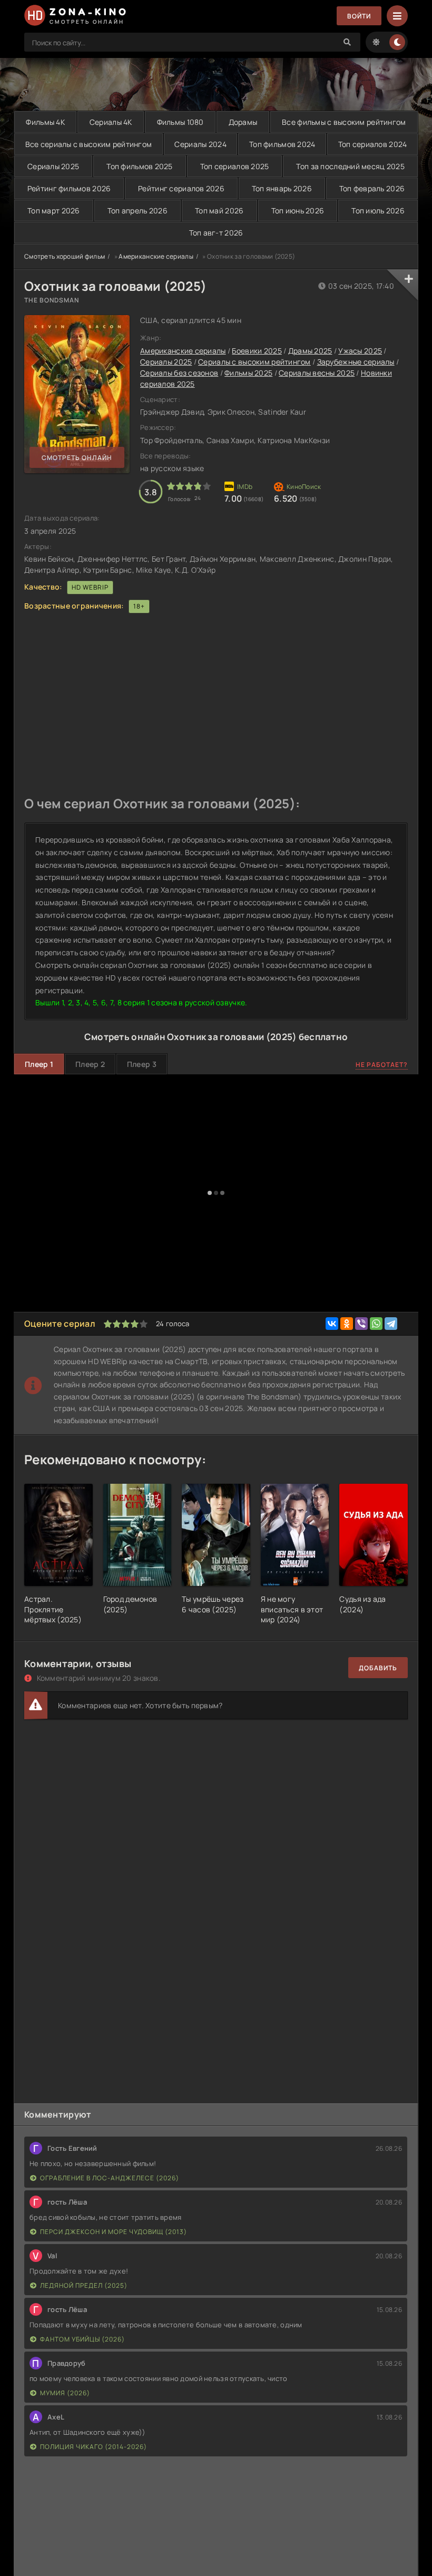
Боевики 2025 (257, 351)
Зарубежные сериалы (356, 362)
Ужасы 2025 (360, 351)
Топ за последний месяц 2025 (350, 166)
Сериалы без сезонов (179, 373)
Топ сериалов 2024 (373, 144)
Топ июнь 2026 (298, 210)
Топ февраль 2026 (372, 188)
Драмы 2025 (310, 351)
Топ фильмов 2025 (139, 166)
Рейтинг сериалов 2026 (181, 188)
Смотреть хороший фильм (65, 256)
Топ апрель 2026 (138, 210)
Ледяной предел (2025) (84, 2285)
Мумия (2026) (65, 2393)
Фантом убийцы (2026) (82, 2339)
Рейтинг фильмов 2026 (69, 188)
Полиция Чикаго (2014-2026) (94, 2447)
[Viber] (361, 1324)
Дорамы (243, 122)
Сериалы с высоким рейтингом (254, 362)
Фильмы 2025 (248, 373)
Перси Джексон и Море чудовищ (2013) (114, 2232)
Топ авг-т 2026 (216, 233)
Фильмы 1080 (180, 122)
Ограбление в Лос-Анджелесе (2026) (110, 2178)
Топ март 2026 (54, 210)
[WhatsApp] (376, 1324)
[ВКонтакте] (332, 1324)
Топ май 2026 (219, 210)
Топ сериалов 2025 (235, 166)
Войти (359, 16)
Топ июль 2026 (378, 210)
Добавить (378, 1668)
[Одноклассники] (347, 1324)
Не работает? (382, 1065)
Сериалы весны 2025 (317, 373)
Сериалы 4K (111, 122)
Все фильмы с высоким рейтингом (344, 122)
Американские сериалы (156, 256)
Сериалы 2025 (53, 166)
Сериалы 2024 (200, 144)
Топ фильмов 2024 (282, 144)
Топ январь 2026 (282, 188)
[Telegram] (391, 1324)
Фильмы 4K (45, 122)
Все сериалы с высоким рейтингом (89, 144)
